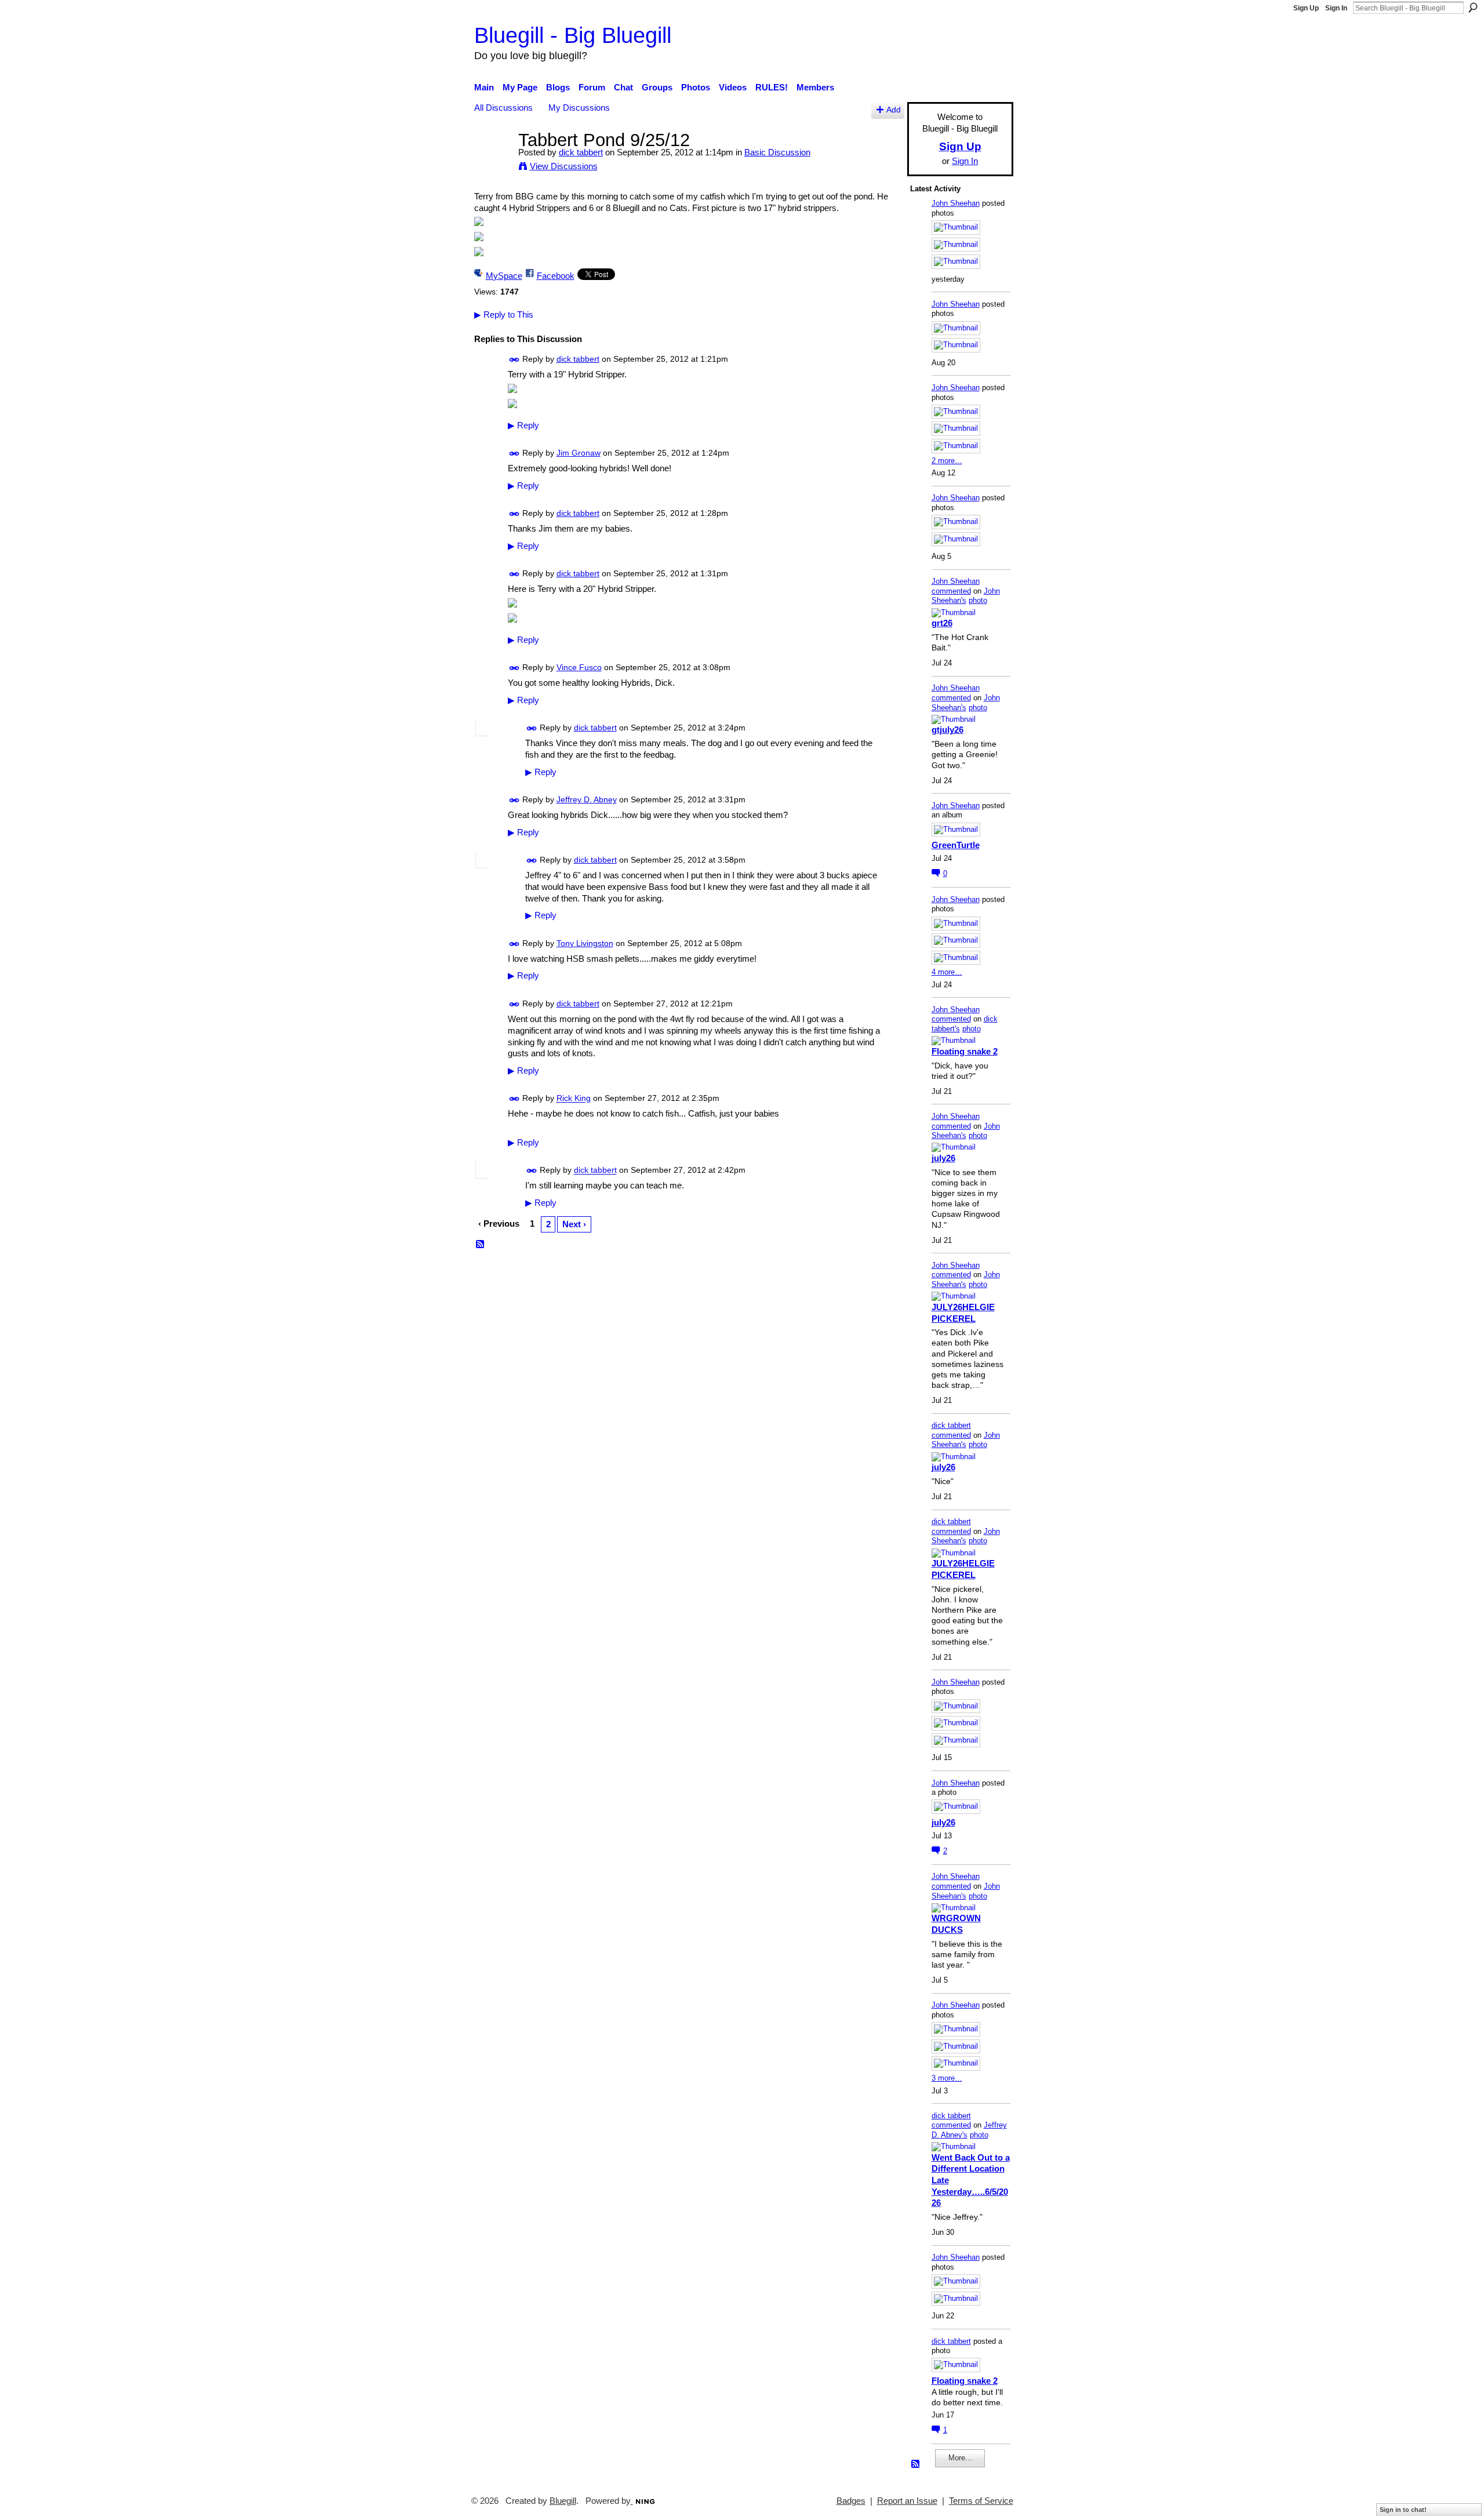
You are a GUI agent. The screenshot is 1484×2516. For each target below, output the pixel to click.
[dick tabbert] (493, 161)
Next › (574, 1224)
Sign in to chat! (1403, 2510)
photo (978, 600)
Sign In (1336, 8)
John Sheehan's (966, 596)
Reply (523, 426)
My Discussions (579, 108)
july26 (943, 1158)
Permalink (514, 360)
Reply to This (504, 314)
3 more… (947, 2078)
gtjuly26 (947, 730)
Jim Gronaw (579, 453)
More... (960, 2458)
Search (1473, 8)
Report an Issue (907, 2501)
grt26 (942, 623)
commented (951, 591)
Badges (851, 2501)
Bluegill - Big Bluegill (573, 35)
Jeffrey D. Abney (587, 799)
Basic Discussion (777, 152)
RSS (481, 1245)
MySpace (504, 276)
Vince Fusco (579, 667)
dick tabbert (581, 152)
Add (894, 110)
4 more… (947, 972)
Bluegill (563, 2501)
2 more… (947, 461)
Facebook (556, 276)
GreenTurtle (956, 845)
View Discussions (564, 166)
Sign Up (1306, 8)
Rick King (574, 1099)
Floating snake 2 (965, 1051)
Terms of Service (981, 2501)
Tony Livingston (585, 943)
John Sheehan (956, 203)
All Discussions (503, 108)
